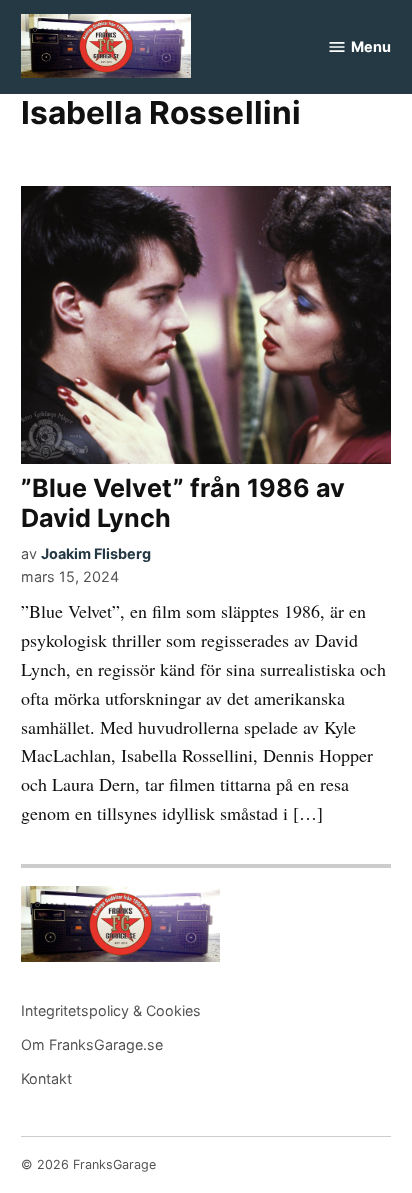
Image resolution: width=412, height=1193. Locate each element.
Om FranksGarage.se (92, 1044)
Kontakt (46, 1078)
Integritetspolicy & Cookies (111, 1010)
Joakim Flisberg (96, 553)
